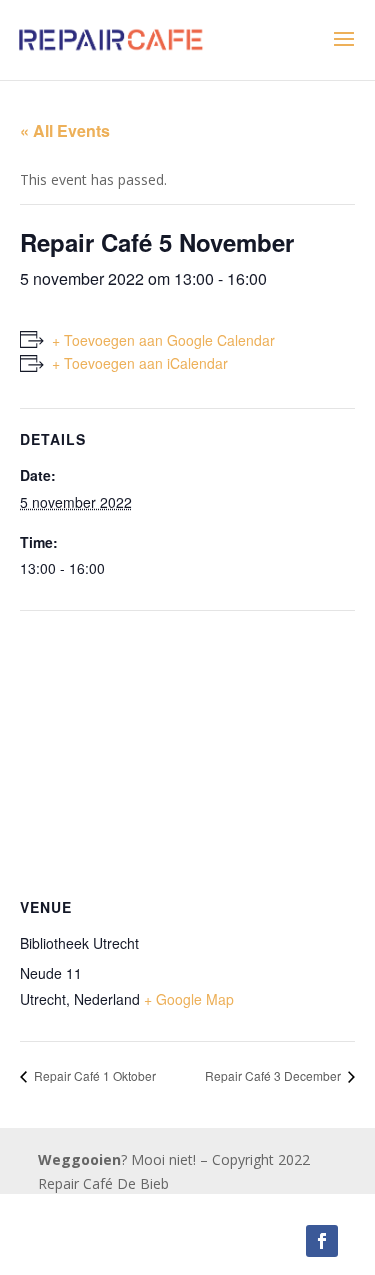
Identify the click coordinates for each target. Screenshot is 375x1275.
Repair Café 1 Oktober (93, 1075)
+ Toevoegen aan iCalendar (140, 363)
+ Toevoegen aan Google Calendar (163, 340)
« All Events (65, 130)
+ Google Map (189, 999)
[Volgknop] (322, 1241)
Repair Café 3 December (274, 1075)
